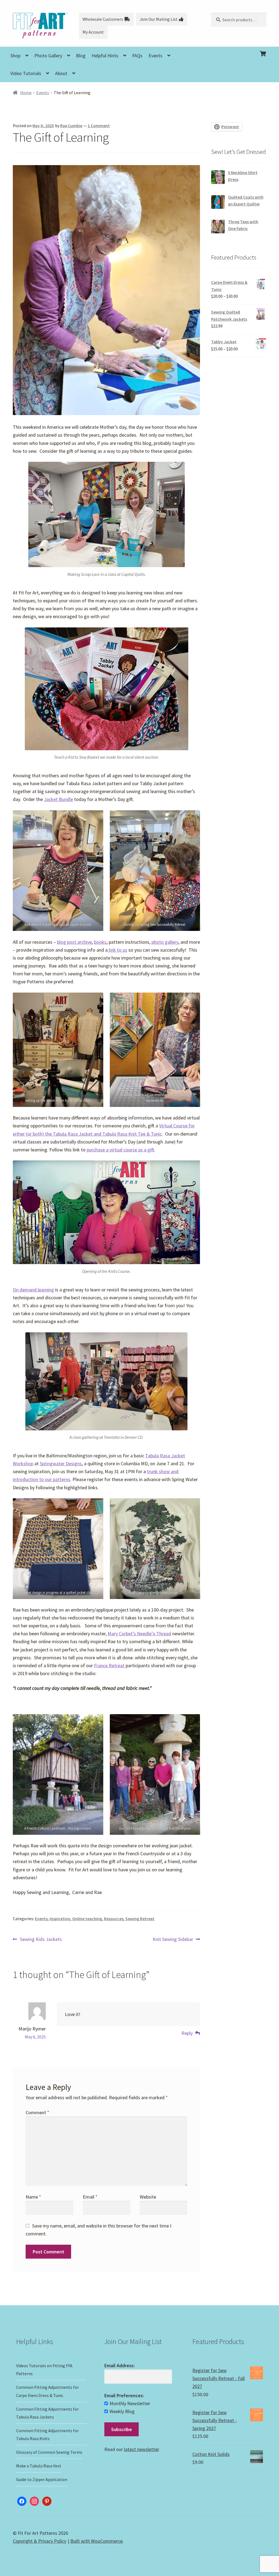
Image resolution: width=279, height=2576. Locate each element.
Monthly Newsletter (130, 2403)
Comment (37, 2112)
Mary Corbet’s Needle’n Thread (139, 1634)
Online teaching (87, 1919)
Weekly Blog (122, 2411)
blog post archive (74, 942)
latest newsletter (141, 2449)
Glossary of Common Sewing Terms (49, 2452)
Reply (187, 2033)
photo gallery (165, 942)
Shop (15, 56)
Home (26, 93)
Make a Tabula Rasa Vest (39, 2466)
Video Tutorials (26, 73)
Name (33, 2197)
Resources (114, 1919)
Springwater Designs (61, 1463)
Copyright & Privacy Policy (40, 2541)
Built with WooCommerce (96, 2541)
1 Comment (99, 126)
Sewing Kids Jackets (41, 1939)
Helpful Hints (105, 56)
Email (90, 2197)
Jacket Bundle (58, 799)
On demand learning (33, 1290)
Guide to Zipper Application (42, 2479)
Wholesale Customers (103, 19)
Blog (81, 56)
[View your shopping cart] (239, 49)
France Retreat (109, 1665)
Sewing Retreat (140, 1919)
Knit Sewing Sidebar (173, 1939)
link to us (117, 950)
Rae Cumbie (71, 126)
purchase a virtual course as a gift (120, 1150)
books (100, 942)
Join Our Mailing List (159, 19)
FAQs (137, 56)
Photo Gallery (48, 56)
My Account (93, 32)
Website (148, 2197)
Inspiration (60, 1919)
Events (155, 56)
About (61, 73)
